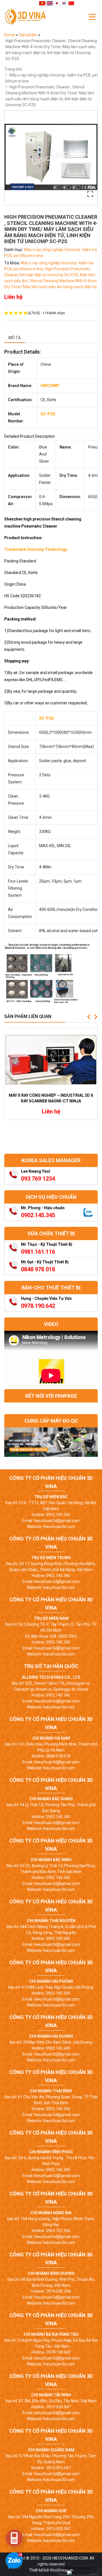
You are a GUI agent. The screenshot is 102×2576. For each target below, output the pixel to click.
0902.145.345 (38, 1215)
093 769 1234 (38, 1179)
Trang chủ (13, 69)
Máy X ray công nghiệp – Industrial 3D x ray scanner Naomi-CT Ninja (51, 1098)
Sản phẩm (29, 35)
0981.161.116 (38, 1252)
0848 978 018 (38, 1269)
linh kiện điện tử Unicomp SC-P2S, (50, 275)
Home (10, 35)
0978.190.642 (38, 1306)
